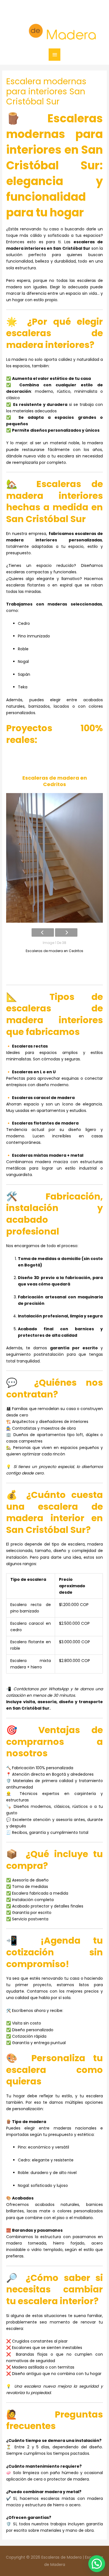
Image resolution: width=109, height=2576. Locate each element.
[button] (97, 2564)
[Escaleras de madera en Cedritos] (55, 858)
